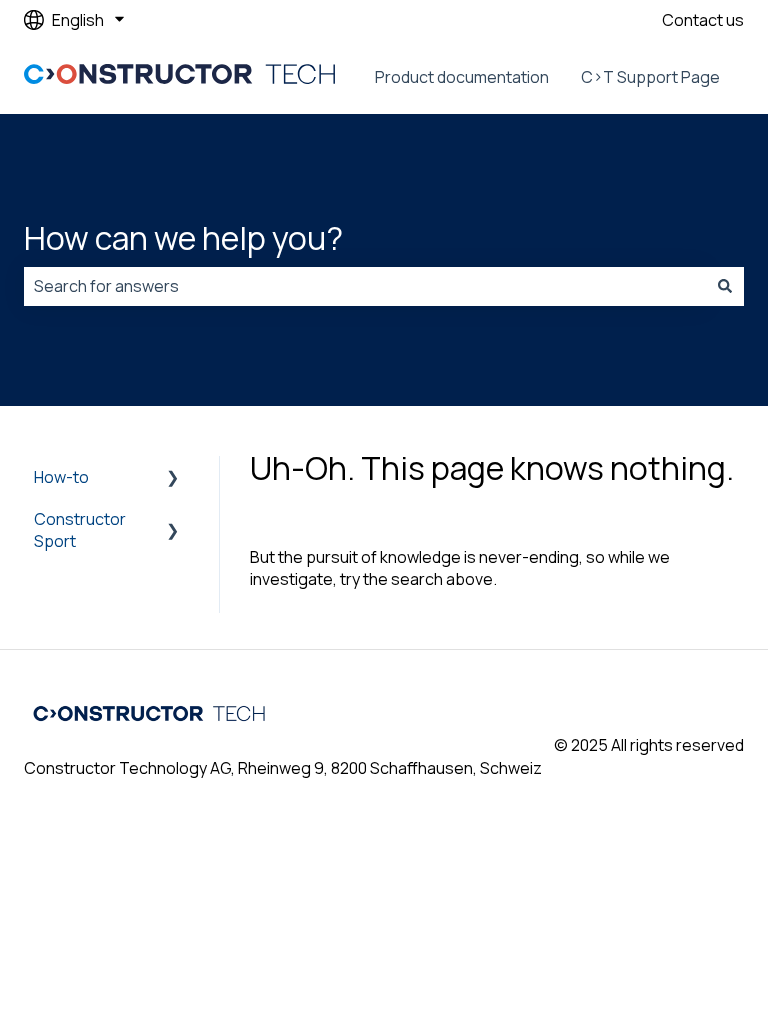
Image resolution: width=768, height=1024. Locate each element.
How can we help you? (183, 238)
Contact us (703, 20)
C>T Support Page (650, 77)
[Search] (725, 286)
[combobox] (365, 286)
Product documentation (462, 77)
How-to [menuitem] (61, 477)
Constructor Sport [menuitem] (80, 530)
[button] (173, 478)
